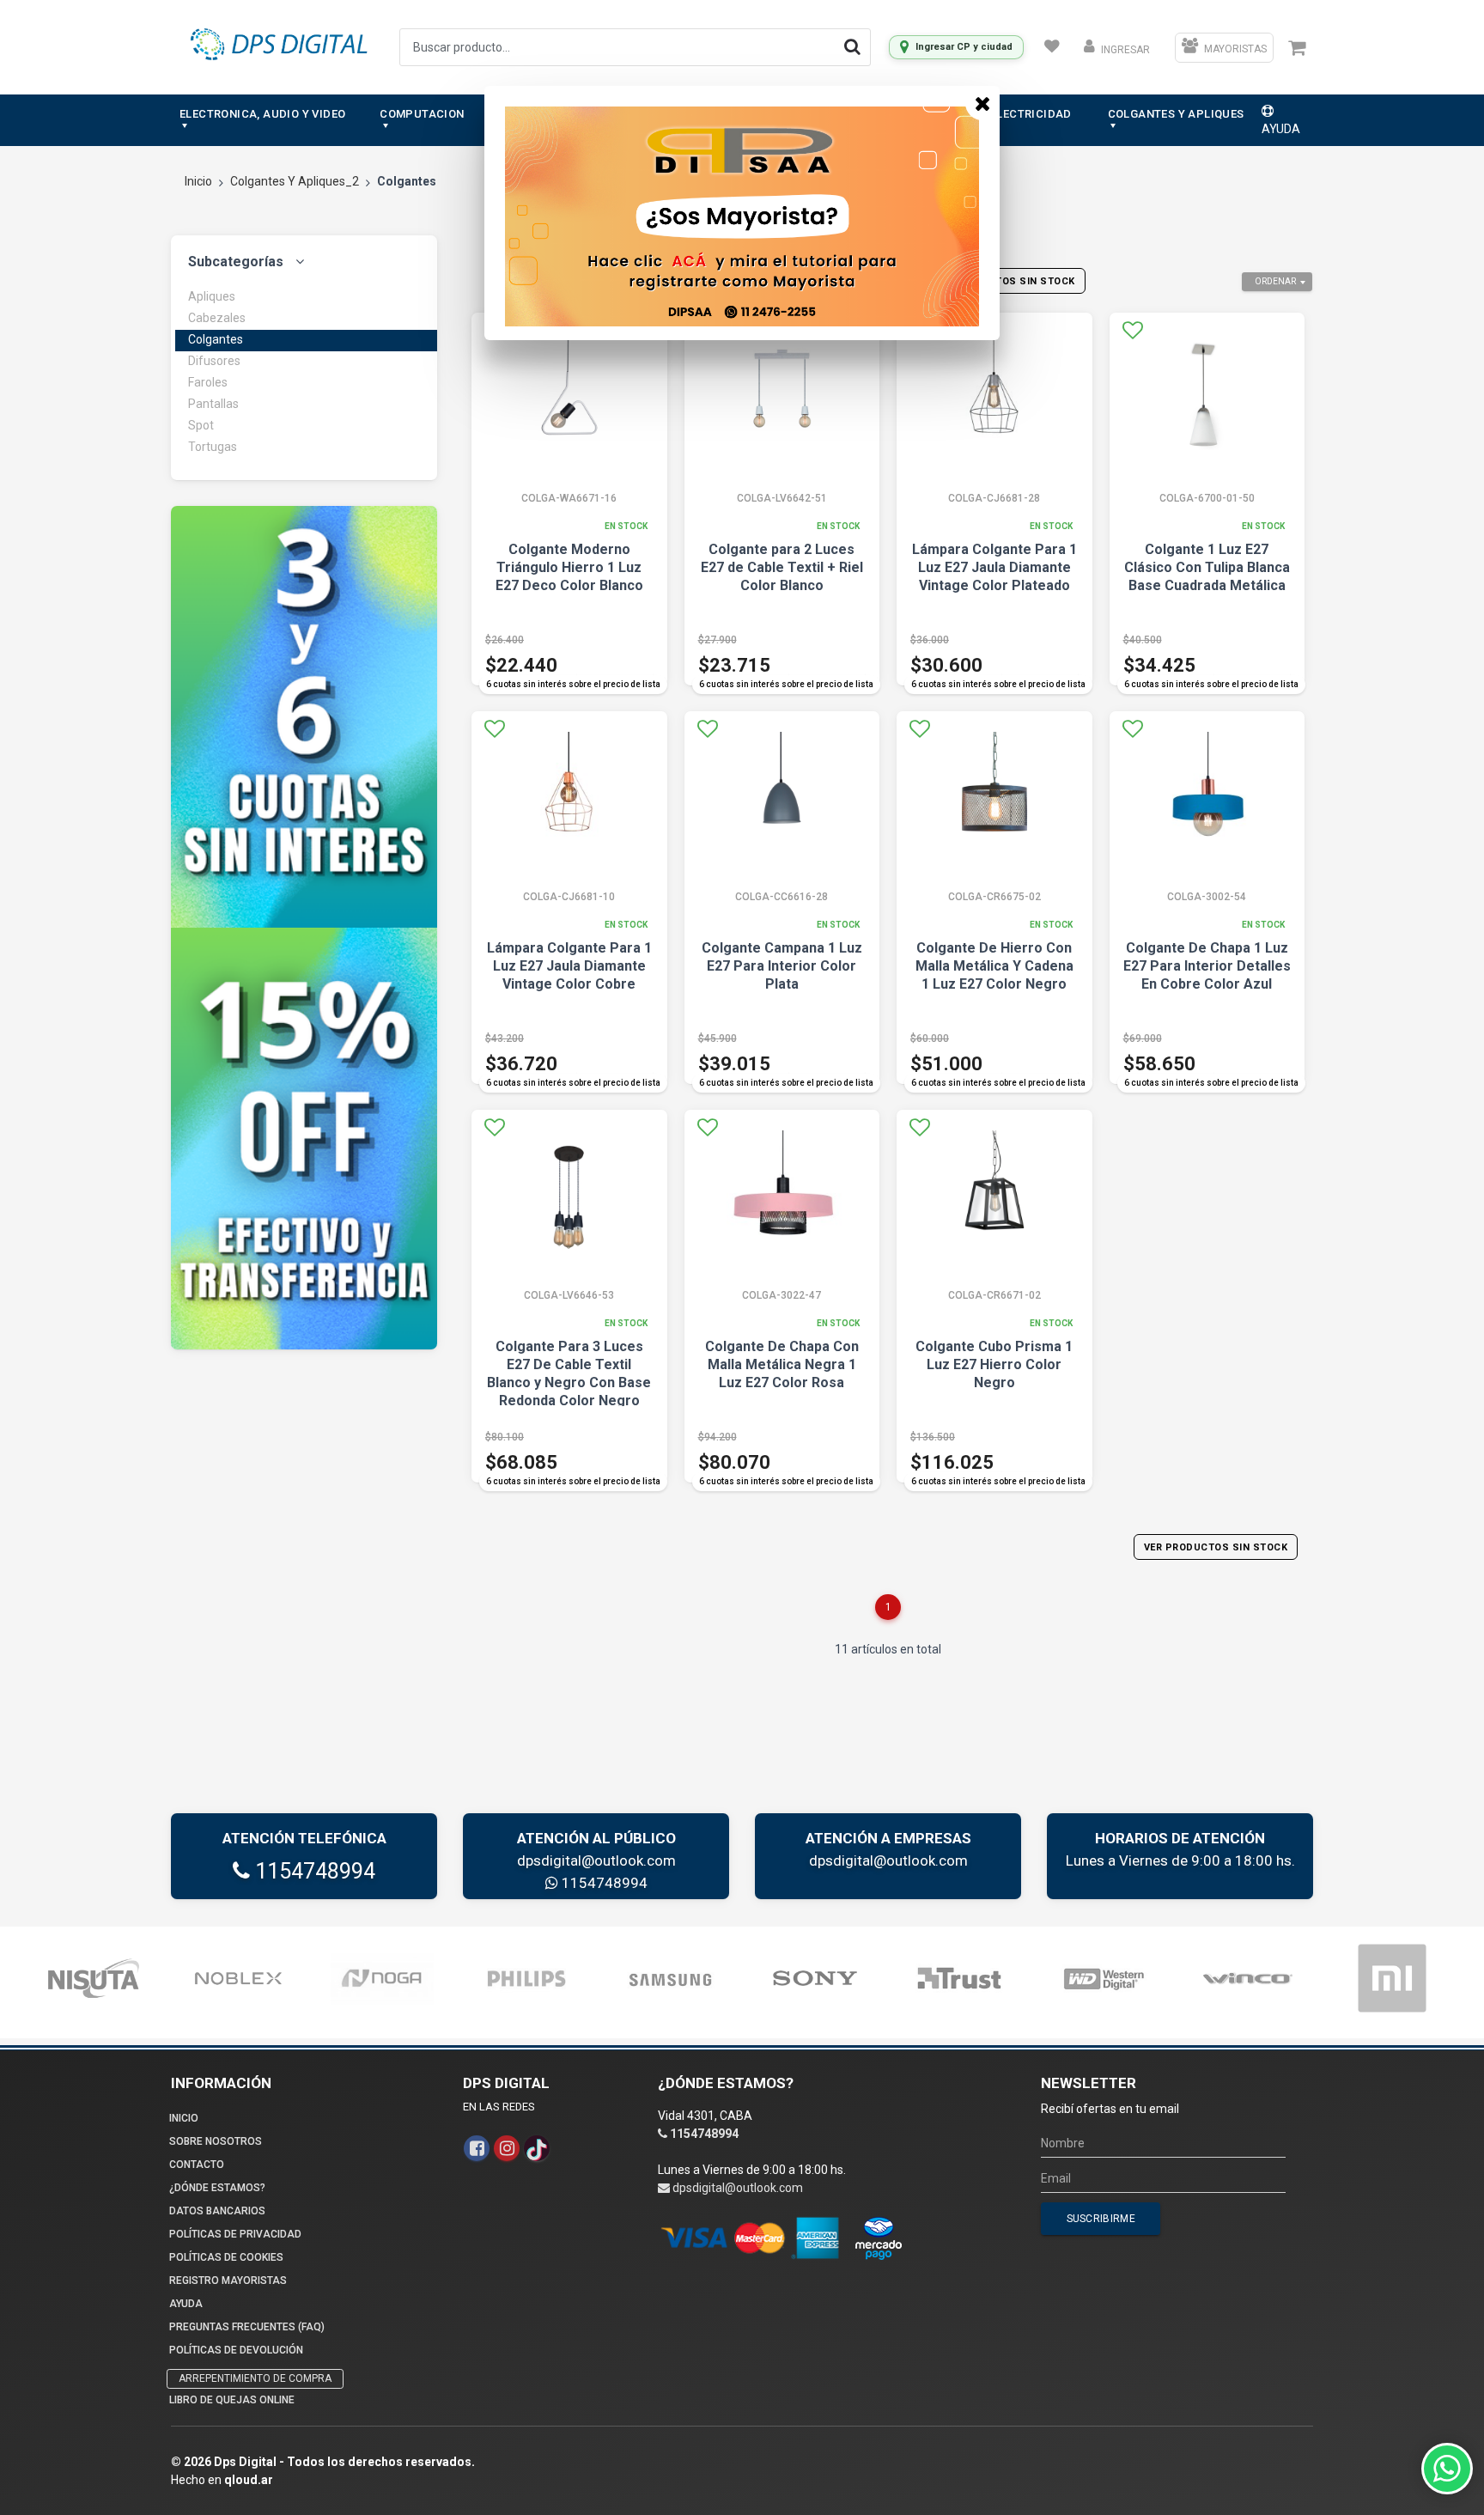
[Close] (982, 103)
